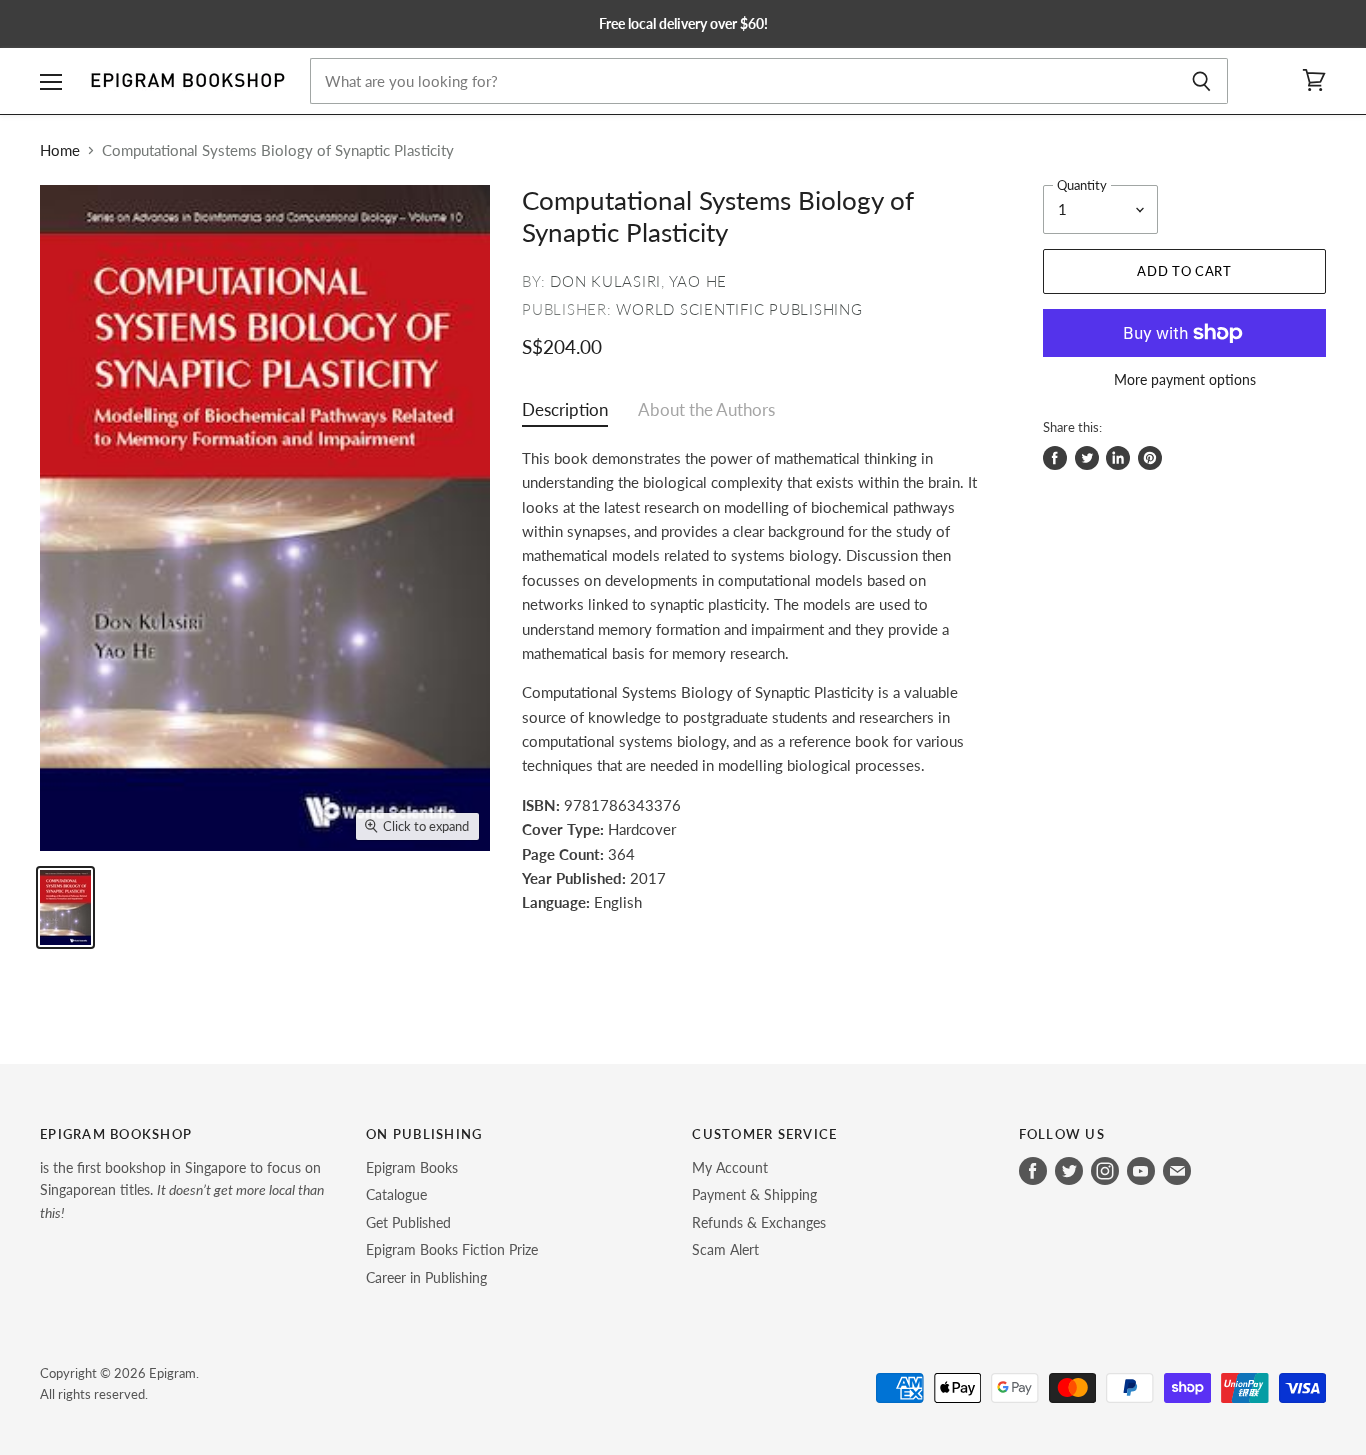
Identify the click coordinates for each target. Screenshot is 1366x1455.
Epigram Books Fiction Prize (452, 1249)
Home (60, 150)
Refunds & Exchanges (759, 1222)
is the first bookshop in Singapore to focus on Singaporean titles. (182, 1190)
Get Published (408, 1222)
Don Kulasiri (605, 281)
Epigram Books (412, 1167)
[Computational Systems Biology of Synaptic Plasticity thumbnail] (65, 907)
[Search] (1201, 81)
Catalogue (396, 1194)
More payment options (1185, 380)
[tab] (565, 414)
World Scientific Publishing (739, 309)
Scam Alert (725, 1249)
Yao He (698, 281)
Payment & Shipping (754, 1194)
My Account (730, 1167)
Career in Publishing (426, 1277)
